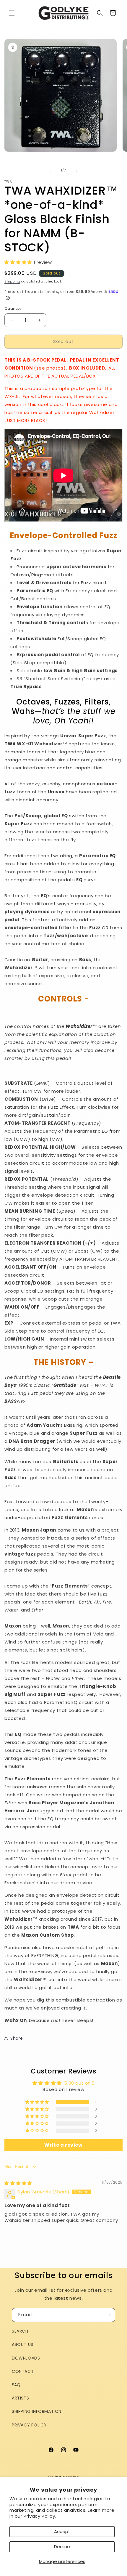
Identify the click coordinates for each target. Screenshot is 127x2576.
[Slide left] (51, 171)
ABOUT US (23, 2344)
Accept (62, 2531)
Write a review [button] (63, 2145)
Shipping (12, 281)
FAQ (16, 2385)
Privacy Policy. (40, 2516)
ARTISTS (20, 2398)
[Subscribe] (108, 2315)
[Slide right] (76, 171)
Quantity (13, 308)
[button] (12, 13)
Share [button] (17, 2038)
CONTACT (23, 2371)
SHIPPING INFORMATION (37, 2411)
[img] (18, 2183)
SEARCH (20, 2331)
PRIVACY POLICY (29, 2425)
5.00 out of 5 (79, 2083)
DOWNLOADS (26, 2358)
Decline (62, 2547)
